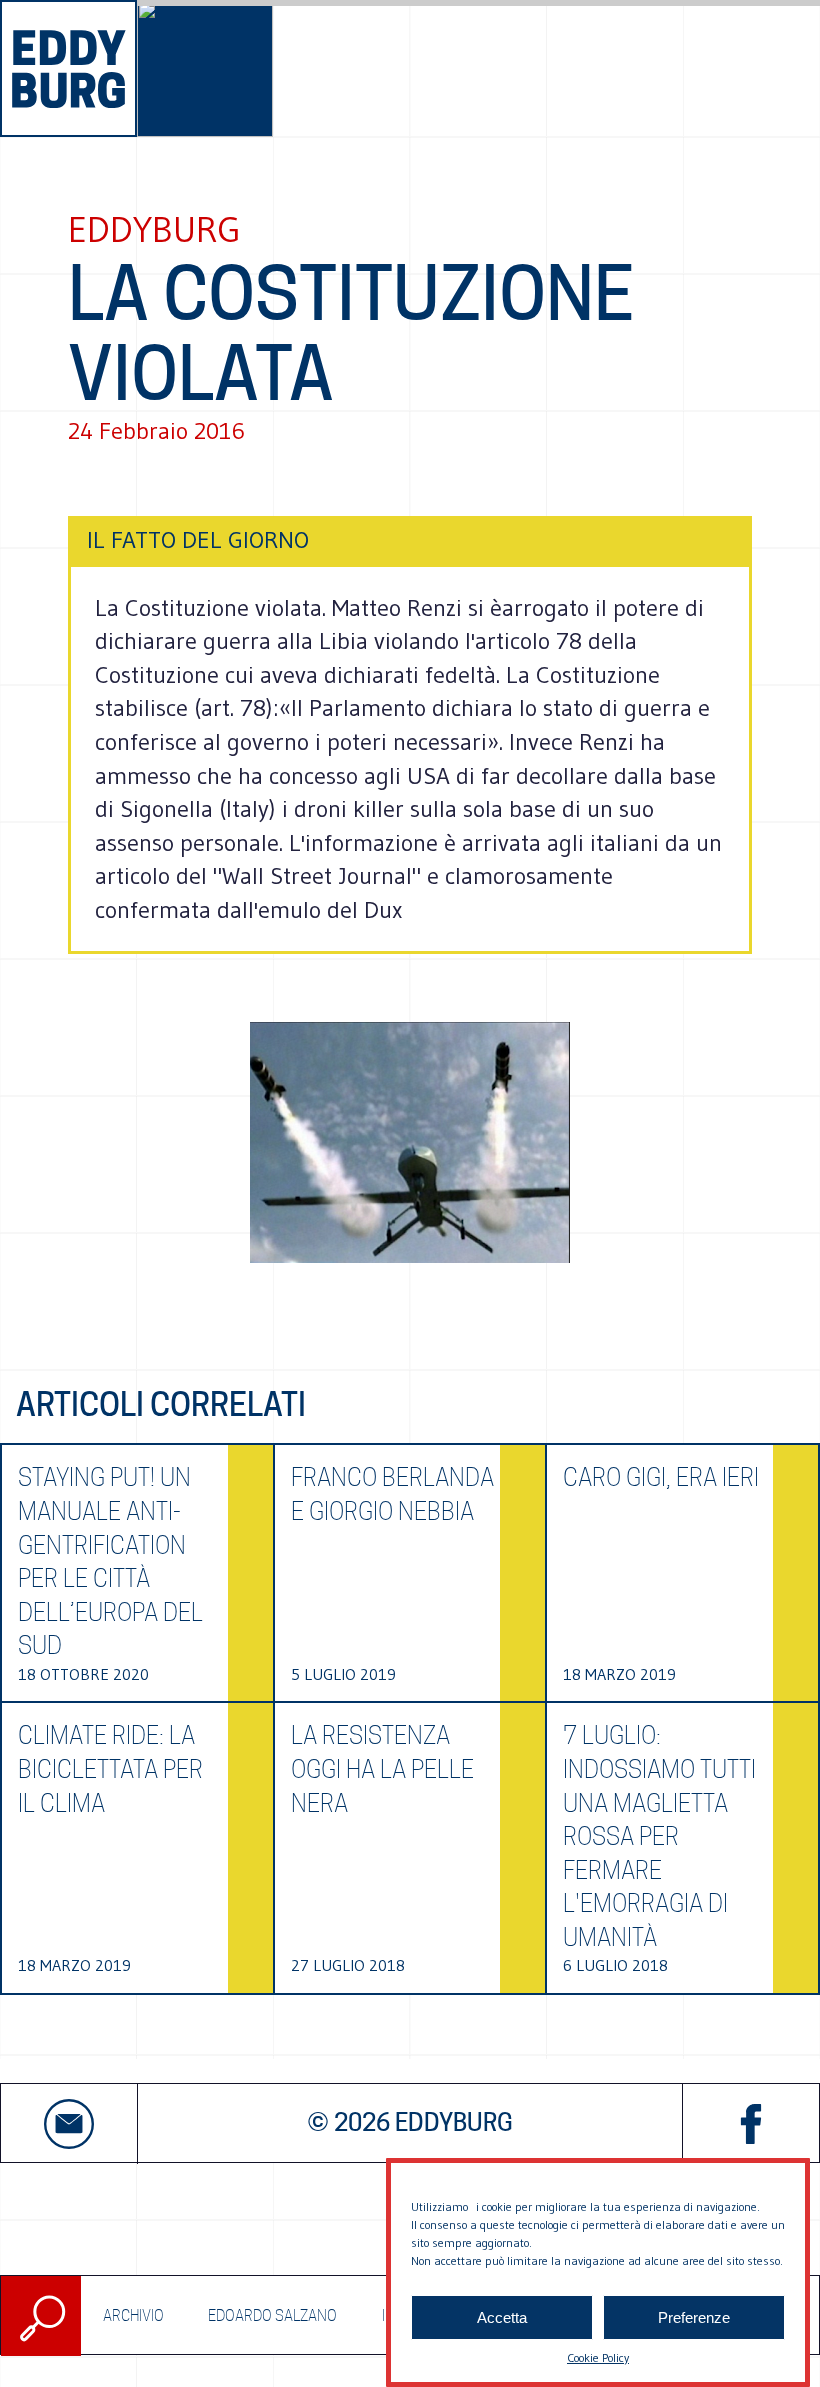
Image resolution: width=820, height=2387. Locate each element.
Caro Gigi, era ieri (661, 1477)
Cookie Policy (598, 2357)
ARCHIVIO (133, 2315)
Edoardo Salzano (272, 2315)
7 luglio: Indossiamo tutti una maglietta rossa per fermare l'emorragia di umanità (659, 1836)
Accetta (502, 2317)
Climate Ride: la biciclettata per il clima (110, 1769)
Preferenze (694, 2317)
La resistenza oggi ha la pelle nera (382, 1769)
